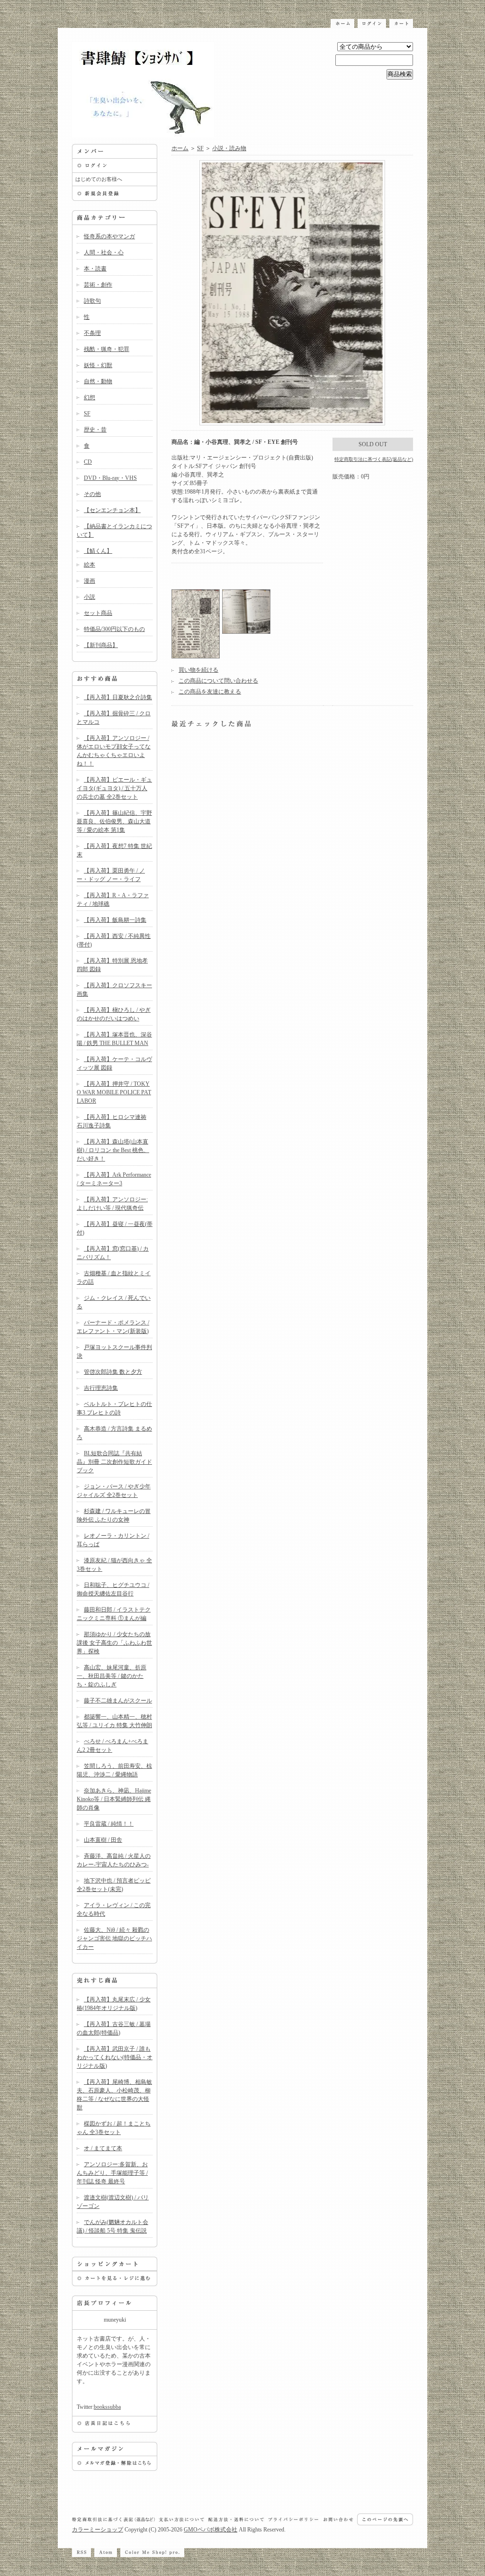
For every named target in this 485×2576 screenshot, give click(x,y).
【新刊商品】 (101, 645)
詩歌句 (92, 301)
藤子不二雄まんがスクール (118, 1701)
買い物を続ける (198, 670)
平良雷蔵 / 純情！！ (109, 1824)
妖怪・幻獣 (98, 365)
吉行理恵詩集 (101, 1388)
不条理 (92, 333)
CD (88, 462)
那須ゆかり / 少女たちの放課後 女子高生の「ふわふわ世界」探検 (114, 1643)
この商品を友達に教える (210, 692)
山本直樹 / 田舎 (103, 1840)
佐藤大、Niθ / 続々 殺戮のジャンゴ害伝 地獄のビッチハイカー (114, 1938)
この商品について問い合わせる (218, 681)
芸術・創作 (98, 285)
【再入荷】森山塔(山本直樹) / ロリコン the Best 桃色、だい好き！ (113, 1150)
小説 (90, 597)
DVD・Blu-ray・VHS (110, 478)
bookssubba (107, 2407)
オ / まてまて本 (103, 2148)
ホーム (180, 148)
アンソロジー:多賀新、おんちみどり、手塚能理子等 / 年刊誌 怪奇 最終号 (112, 2173)
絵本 (90, 565)
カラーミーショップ (98, 2530)
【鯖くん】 (98, 551)
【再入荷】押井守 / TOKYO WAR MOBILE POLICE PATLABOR (114, 1092)
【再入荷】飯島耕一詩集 (115, 920)
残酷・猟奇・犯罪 (107, 349)
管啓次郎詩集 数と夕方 (113, 1372)
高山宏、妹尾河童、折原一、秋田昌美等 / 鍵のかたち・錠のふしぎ (112, 1676)
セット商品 (98, 613)
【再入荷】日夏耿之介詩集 (118, 697)
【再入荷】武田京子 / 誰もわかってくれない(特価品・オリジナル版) (115, 2057)
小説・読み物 (229, 148)
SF (87, 414)
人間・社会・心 (104, 252)
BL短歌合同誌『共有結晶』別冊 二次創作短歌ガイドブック (114, 1462)
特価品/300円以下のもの (114, 629)
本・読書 (95, 269)
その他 (92, 494)
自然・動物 (98, 381)
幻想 (90, 397)
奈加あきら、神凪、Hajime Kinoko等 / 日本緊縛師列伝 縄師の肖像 (114, 1799)
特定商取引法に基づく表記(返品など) (374, 459)
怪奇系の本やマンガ (109, 236)
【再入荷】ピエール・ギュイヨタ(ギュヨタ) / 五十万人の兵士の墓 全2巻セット (114, 788)
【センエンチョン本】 (112, 510)
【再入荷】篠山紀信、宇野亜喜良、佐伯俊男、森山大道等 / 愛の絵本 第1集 (114, 821)
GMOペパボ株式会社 (211, 2530)
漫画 (90, 581)
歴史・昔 (95, 430)
